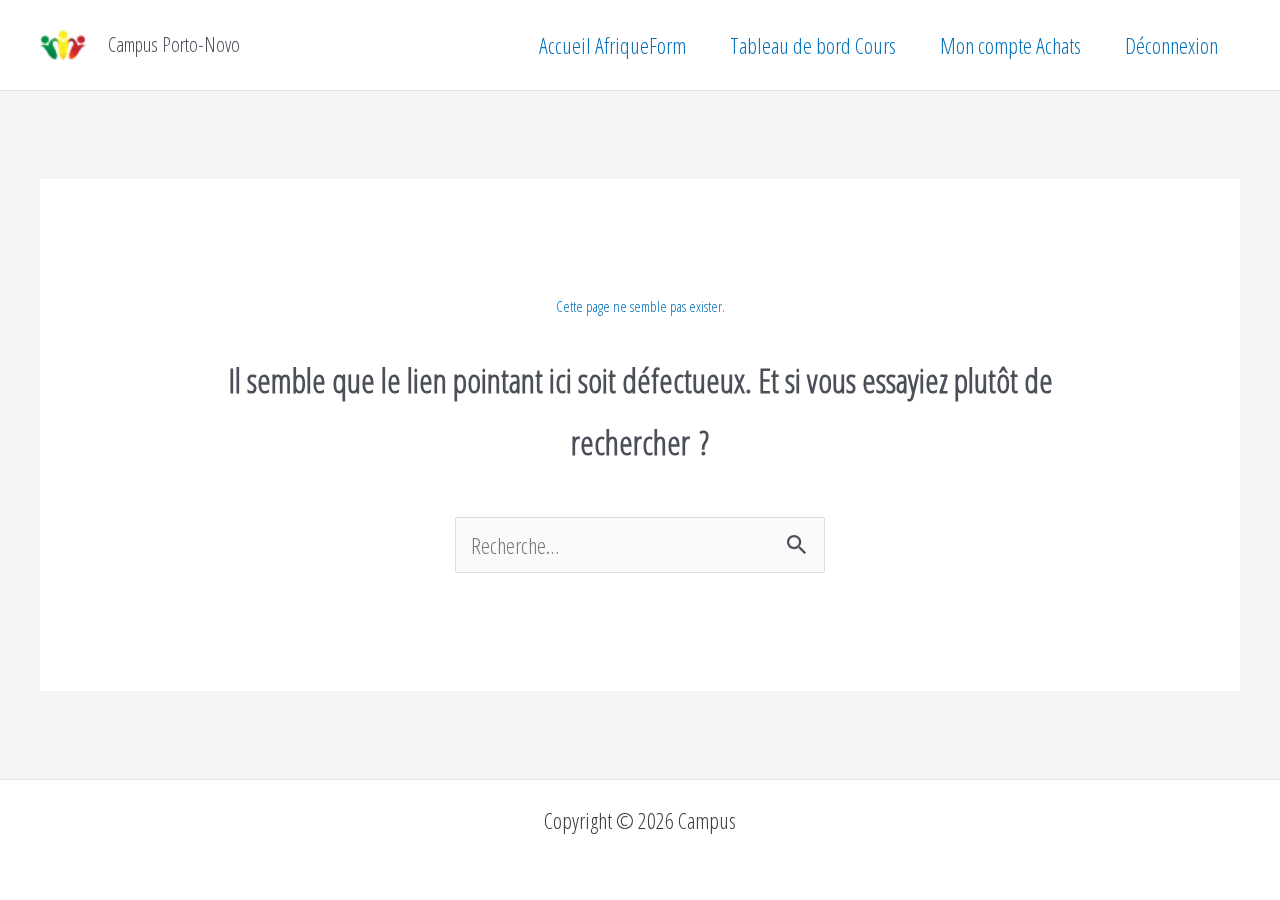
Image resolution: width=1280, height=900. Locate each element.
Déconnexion (1171, 45)
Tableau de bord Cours (813, 45)
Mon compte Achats (1010, 45)
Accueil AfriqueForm (612, 45)
